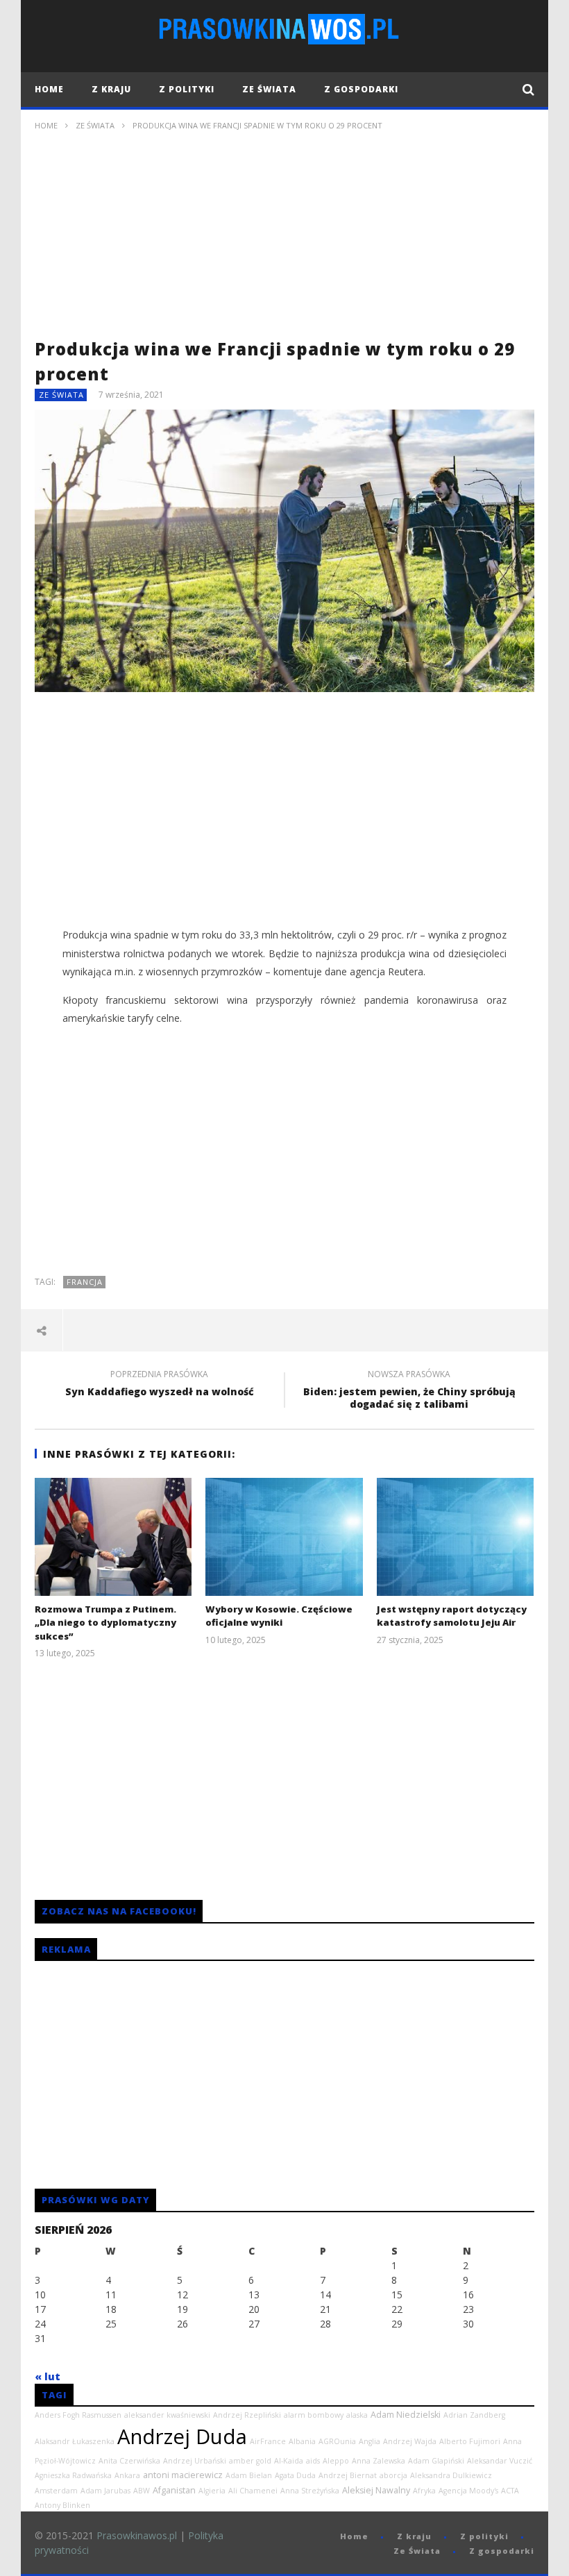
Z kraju (111, 89)
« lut (48, 2376)
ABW (142, 2491)
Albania (302, 2441)
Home (49, 89)
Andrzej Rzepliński (247, 2415)
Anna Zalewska (379, 2461)
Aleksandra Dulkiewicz (451, 2475)
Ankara (127, 2475)
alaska (357, 2415)
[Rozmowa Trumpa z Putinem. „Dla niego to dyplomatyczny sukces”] (113, 1537)
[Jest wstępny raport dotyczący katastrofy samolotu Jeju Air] (456, 1537)
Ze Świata (269, 89)
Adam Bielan (249, 2475)
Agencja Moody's (468, 2491)
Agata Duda (295, 2475)
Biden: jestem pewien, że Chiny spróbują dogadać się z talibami (409, 1391)
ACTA (510, 2491)
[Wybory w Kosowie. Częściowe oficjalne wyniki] (284, 1537)
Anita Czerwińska (129, 2461)
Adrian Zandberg (474, 2415)
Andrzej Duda (182, 2436)
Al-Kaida (289, 2461)
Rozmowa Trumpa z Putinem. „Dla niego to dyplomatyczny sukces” (105, 1623)
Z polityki (187, 89)
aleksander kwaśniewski (167, 2415)
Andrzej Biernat (348, 2475)
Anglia (370, 2441)
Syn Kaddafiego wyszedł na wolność (160, 1385)
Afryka (424, 2491)
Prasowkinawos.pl (137, 2535)
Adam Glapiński (436, 2461)
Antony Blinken (62, 2505)
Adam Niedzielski (406, 2415)
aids (313, 2461)
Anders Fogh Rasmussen (78, 2415)
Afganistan (174, 2490)
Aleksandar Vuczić (500, 2461)
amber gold (250, 2461)
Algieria (212, 2491)
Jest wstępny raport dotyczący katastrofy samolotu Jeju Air (452, 1616)
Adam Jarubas (105, 2491)
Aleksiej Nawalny (376, 2490)
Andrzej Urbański (195, 2461)
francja (85, 1282)
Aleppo (336, 2461)
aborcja (393, 2475)
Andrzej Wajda (410, 2441)
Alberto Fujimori (470, 2441)
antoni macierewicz (183, 2475)
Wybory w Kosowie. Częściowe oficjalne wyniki (279, 1616)
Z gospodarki (361, 89)
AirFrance (268, 2441)
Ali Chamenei (253, 2491)
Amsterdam (56, 2491)
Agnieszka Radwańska (73, 2475)
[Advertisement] (284, 239)
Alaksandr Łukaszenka (75, 2441)
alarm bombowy (314, 2415)
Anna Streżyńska (310, 2491)
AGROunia (337, 2441)
